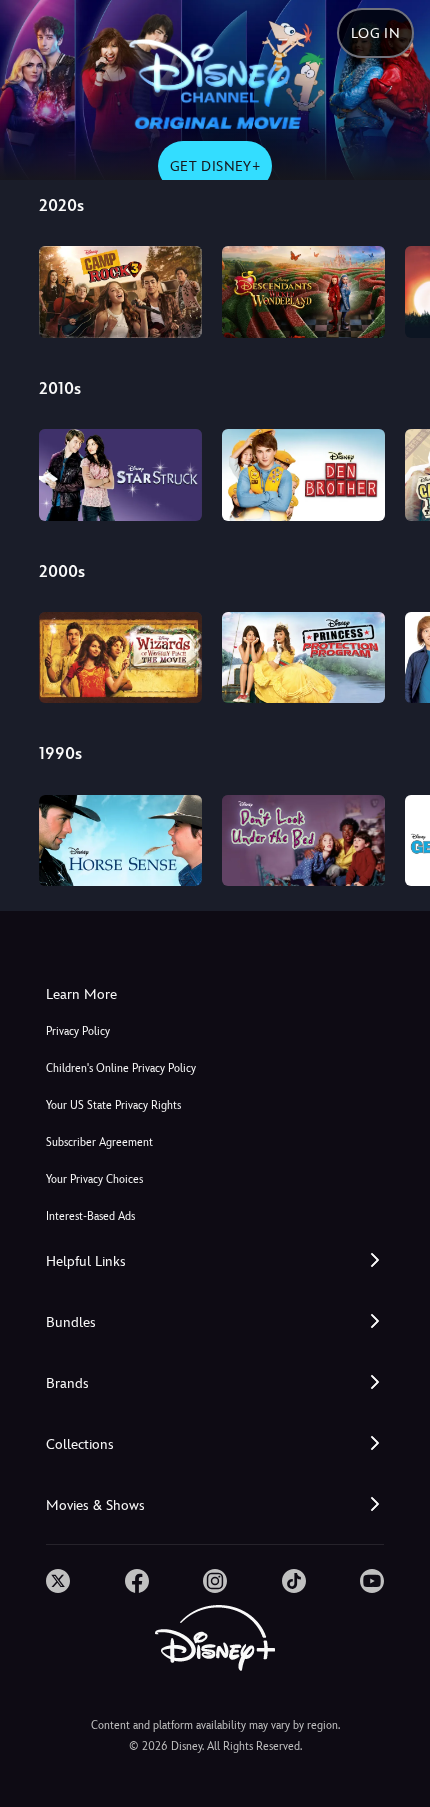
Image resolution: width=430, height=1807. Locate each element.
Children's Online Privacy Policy (121, 1068)
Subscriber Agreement (99, 1142)
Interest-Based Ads (90, 1216)
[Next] (395, 289)
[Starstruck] (120, 475)
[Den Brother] (303, 475)
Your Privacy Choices (94, 1179)
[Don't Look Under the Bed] (303, 841)
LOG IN (375, 33)
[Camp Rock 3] (120, 292)
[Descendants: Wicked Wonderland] (303, 292)
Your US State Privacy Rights (113, 1105)
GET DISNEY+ (215, 166)
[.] (58, 1581)
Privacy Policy (78, 1031)
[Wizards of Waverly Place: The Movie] (120, 658)
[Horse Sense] (120, 841)
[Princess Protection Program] (303, 658)
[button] (215, 1261)
